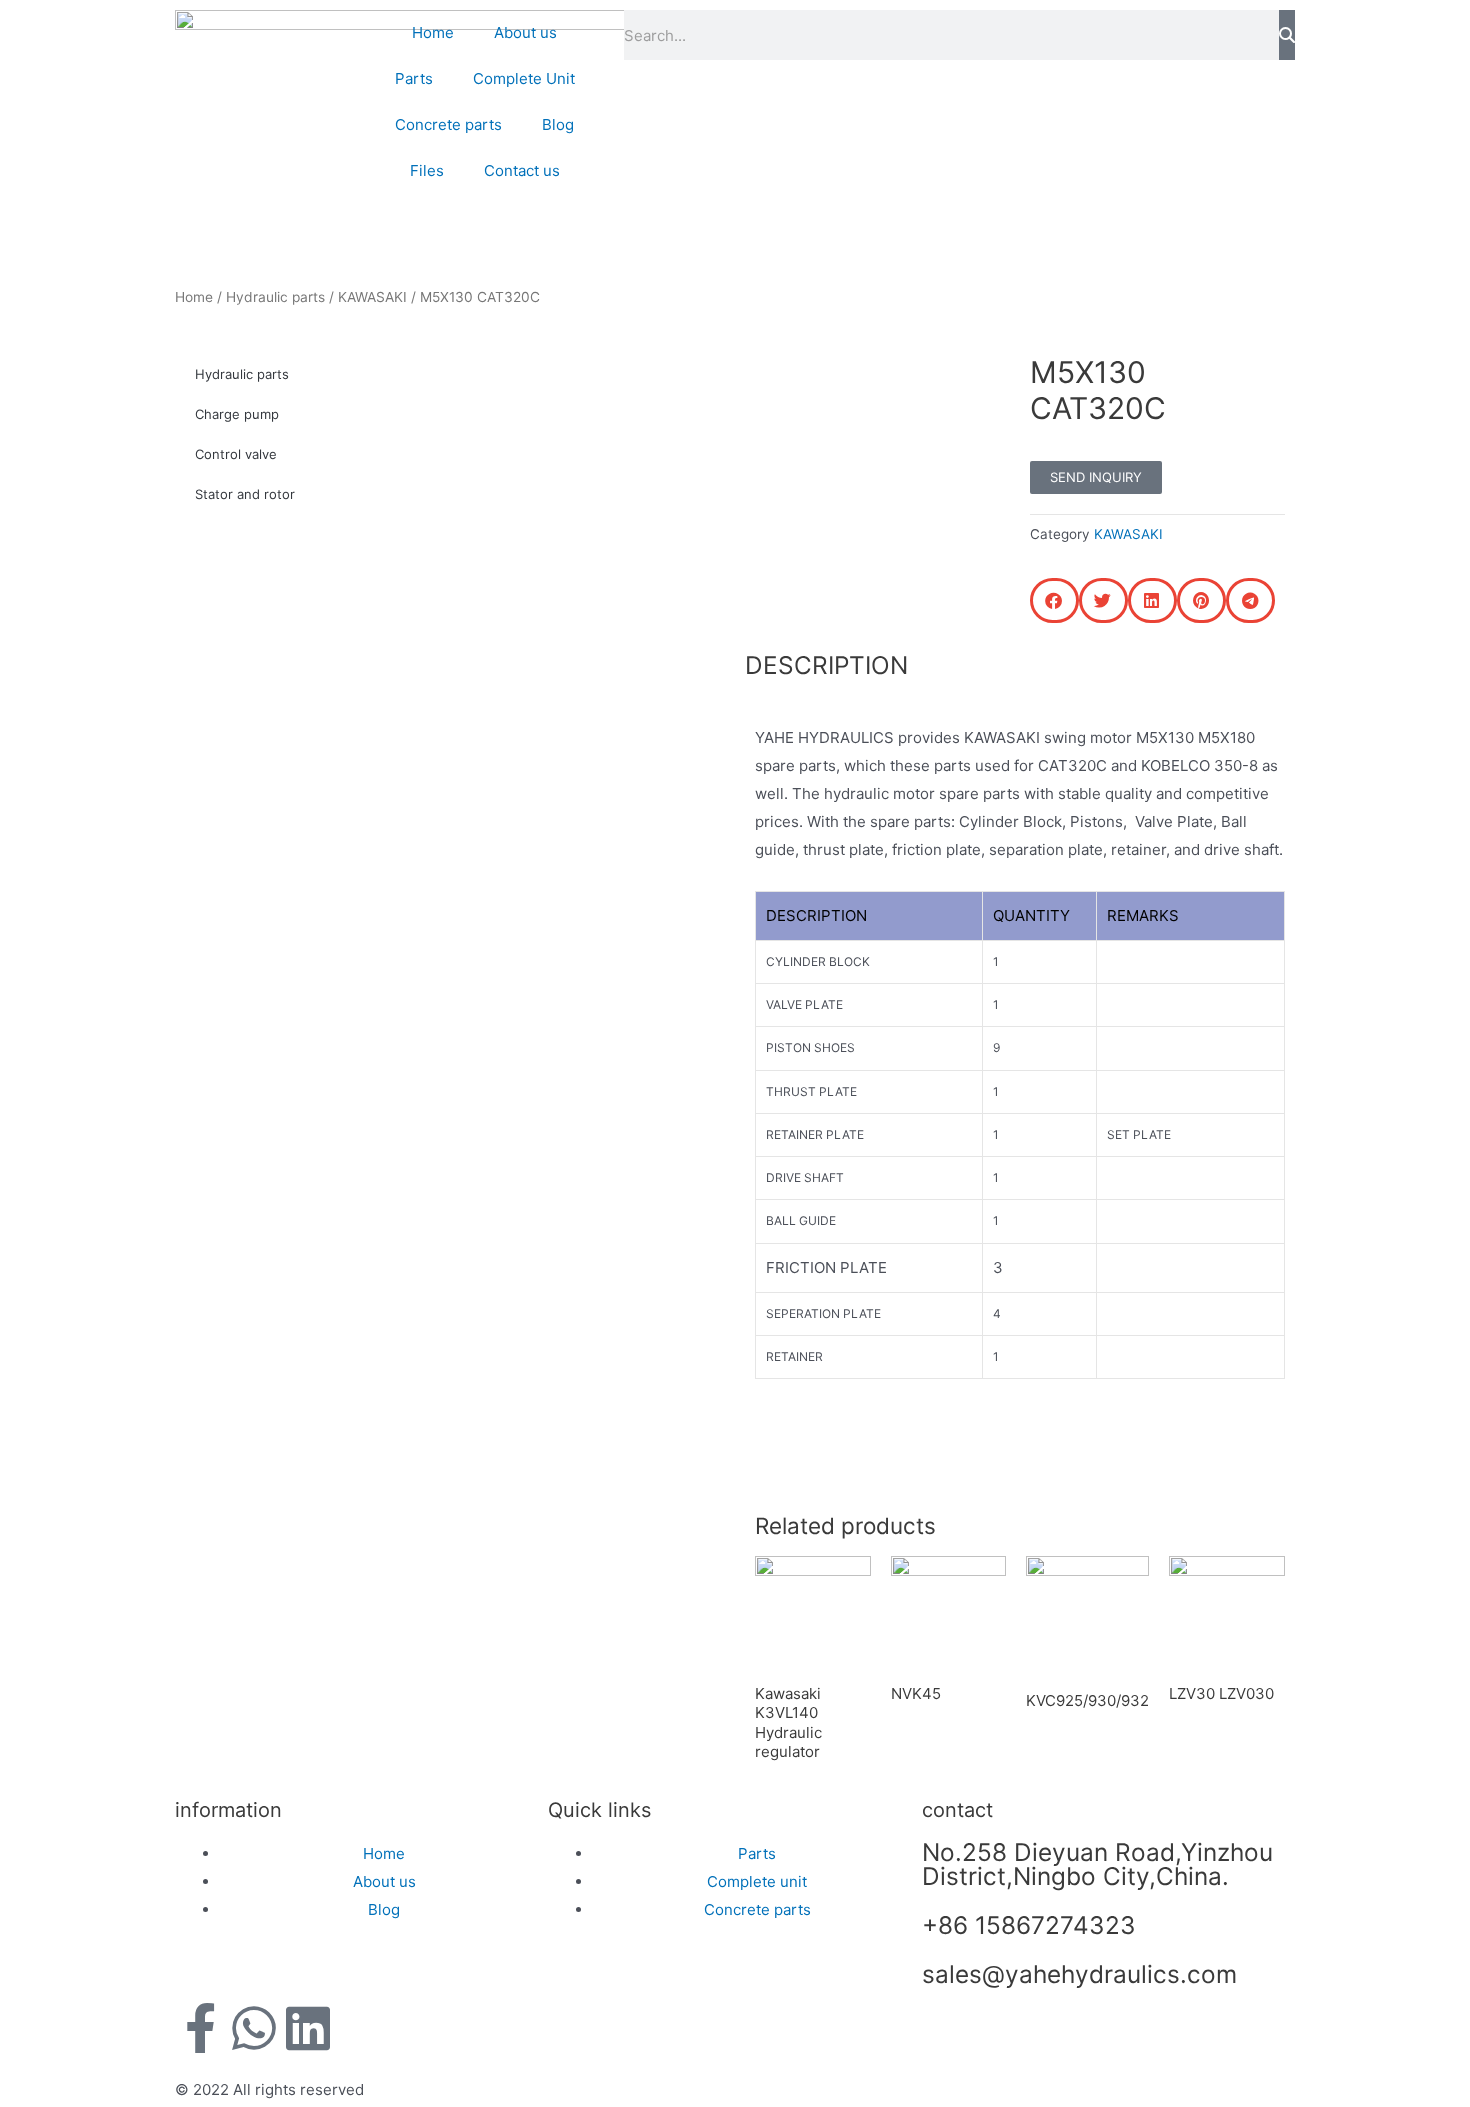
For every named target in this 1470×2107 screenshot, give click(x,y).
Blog (558, 124)
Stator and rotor (245, 494)
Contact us (522, 170)
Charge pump (237, 414)
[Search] (1287, 35)
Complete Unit (524, 78)
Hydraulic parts (275, 297)
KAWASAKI (372, 297)
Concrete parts (448, 124)
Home (433, 32)
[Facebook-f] (200, 2028)
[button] (1054, 600)
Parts (414, 78)
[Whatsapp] (254, 2028)
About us (525, 32)
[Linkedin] (308, 2028)
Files (427, 170)
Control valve (236, 454)
